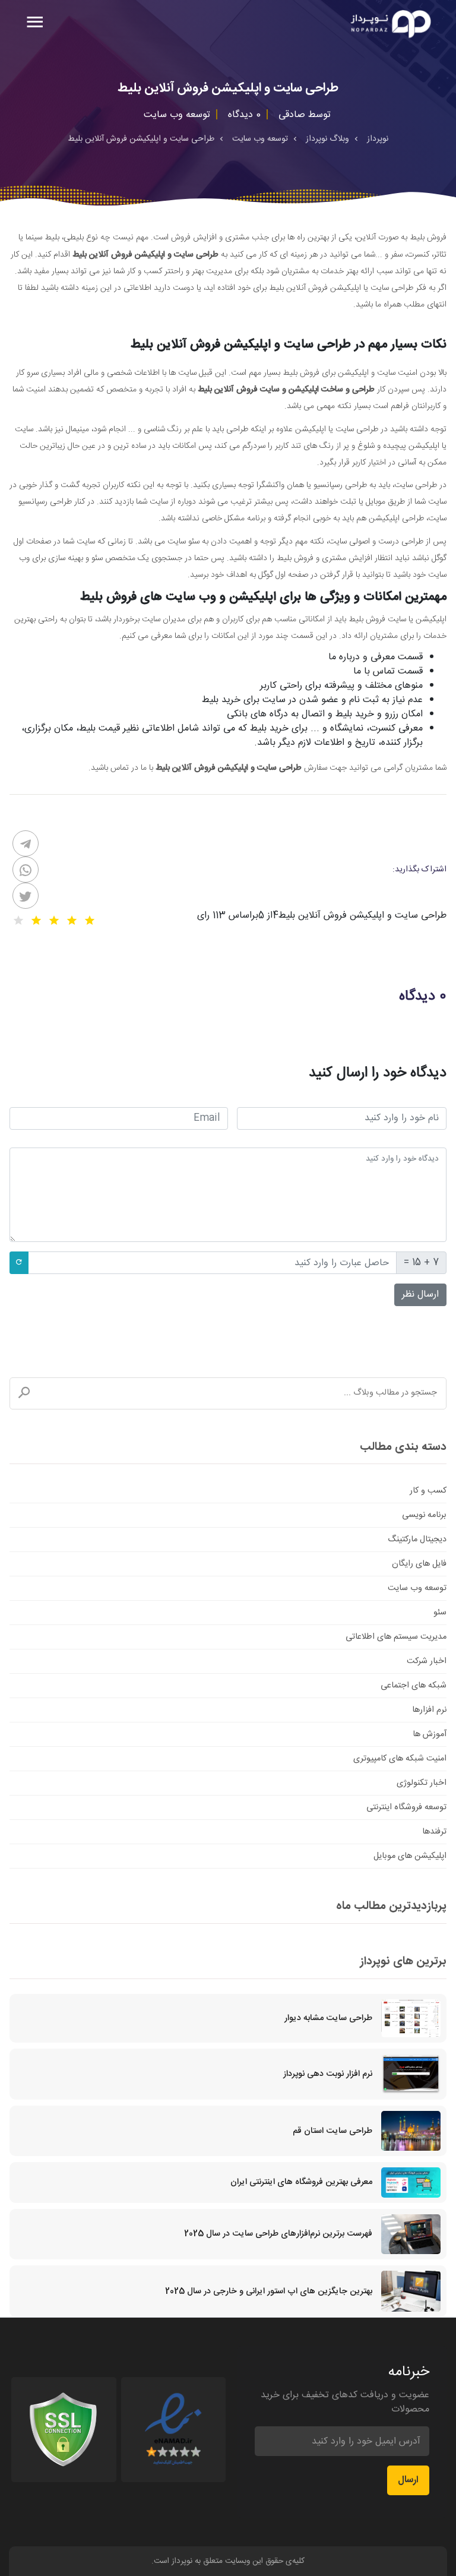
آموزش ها (430, 1734)
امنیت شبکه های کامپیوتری (400, 1759)
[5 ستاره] (18, 921)
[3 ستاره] (54, 921)
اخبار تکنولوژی (422, 1783)
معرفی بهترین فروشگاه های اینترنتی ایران (301, 2182)
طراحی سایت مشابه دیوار (328, 2018)
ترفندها (434, 1832)
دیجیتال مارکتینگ (417, 1540)
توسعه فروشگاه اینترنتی (406, 1807)
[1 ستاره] (90, 921)
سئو (440, 1613)
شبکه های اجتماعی (414, 1686)
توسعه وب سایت (417, 1588)
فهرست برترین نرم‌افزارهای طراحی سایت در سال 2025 (278, 2234)
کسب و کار (428, 1491)
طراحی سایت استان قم (332, 2131)
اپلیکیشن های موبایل (410, 1856)
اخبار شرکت (427, 1661)
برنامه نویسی (424, 1515)
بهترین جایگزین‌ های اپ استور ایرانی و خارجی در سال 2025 (269, 2291)
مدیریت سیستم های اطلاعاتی (396, 1637)
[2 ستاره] (72, 921)
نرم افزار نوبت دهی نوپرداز (328, 2074)
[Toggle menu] (35, 23)
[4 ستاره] (36, 921)
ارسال (408, 2480)
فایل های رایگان (419, 1564)
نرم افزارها (429, 1710)
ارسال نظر (420, 1295)
